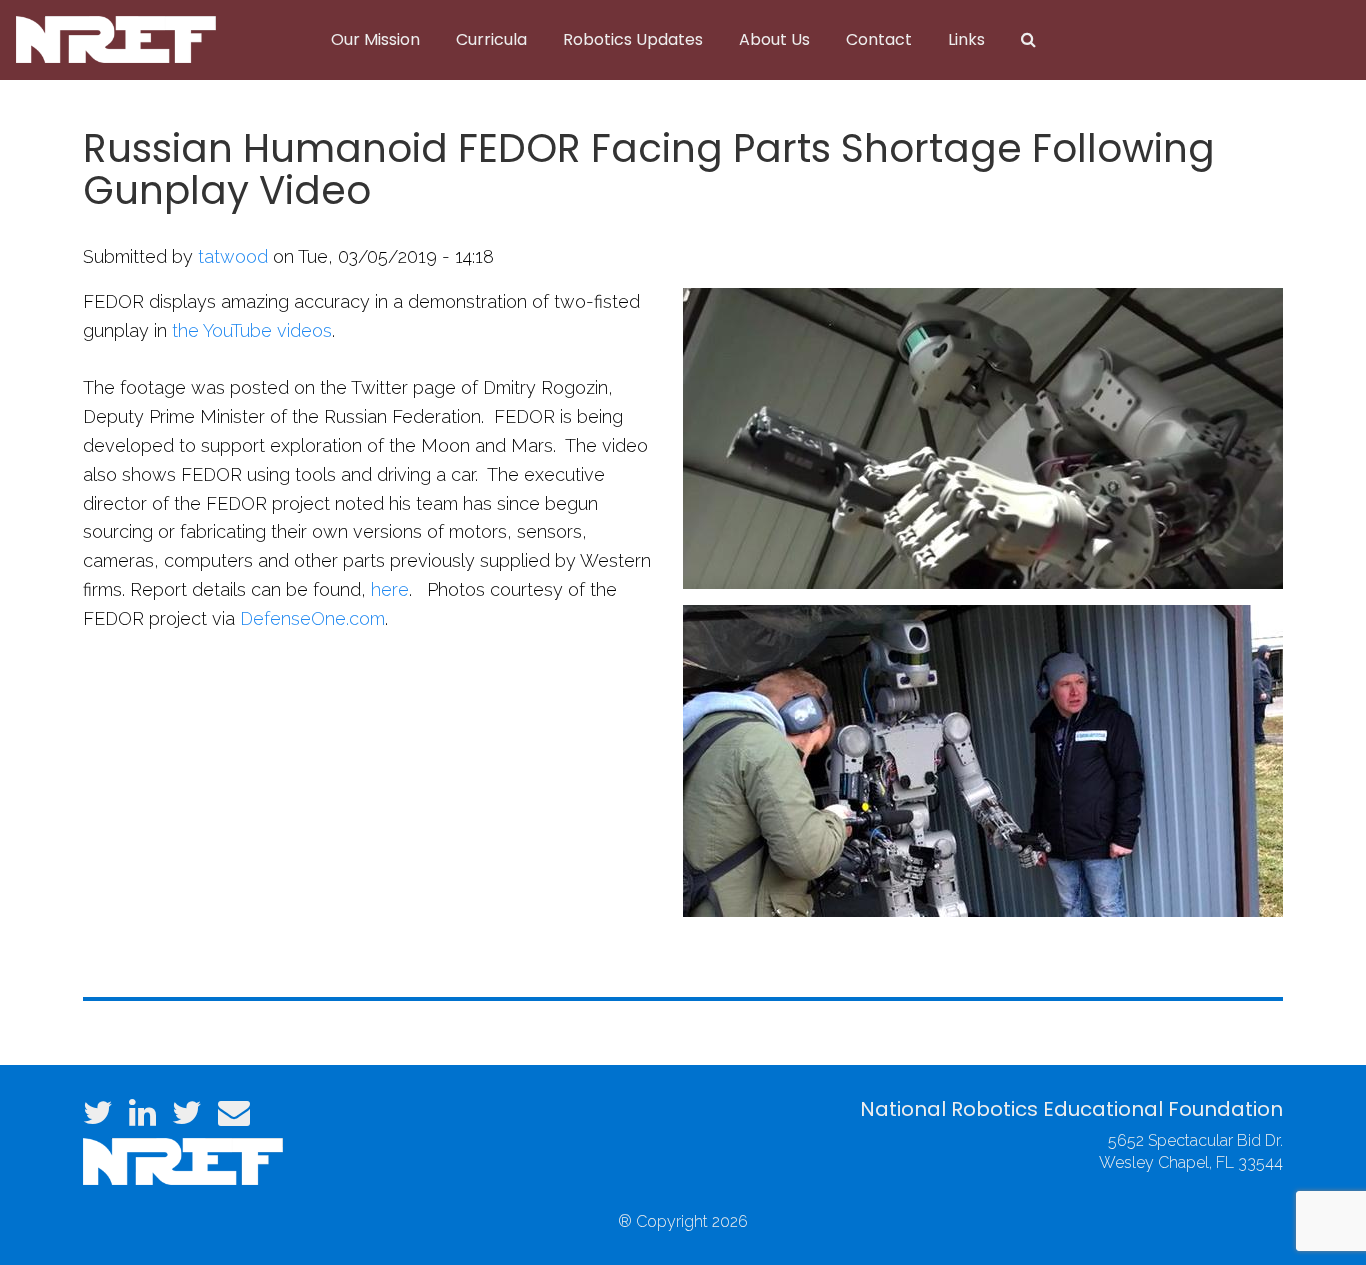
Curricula (491, 39)
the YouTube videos (252, 330)
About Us (774, 39)
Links (966, 39)
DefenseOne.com (312, 618)
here (390, 589)
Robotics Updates (633, 39)
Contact (879, 39)
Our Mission (375, 39)
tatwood (233, 256)
